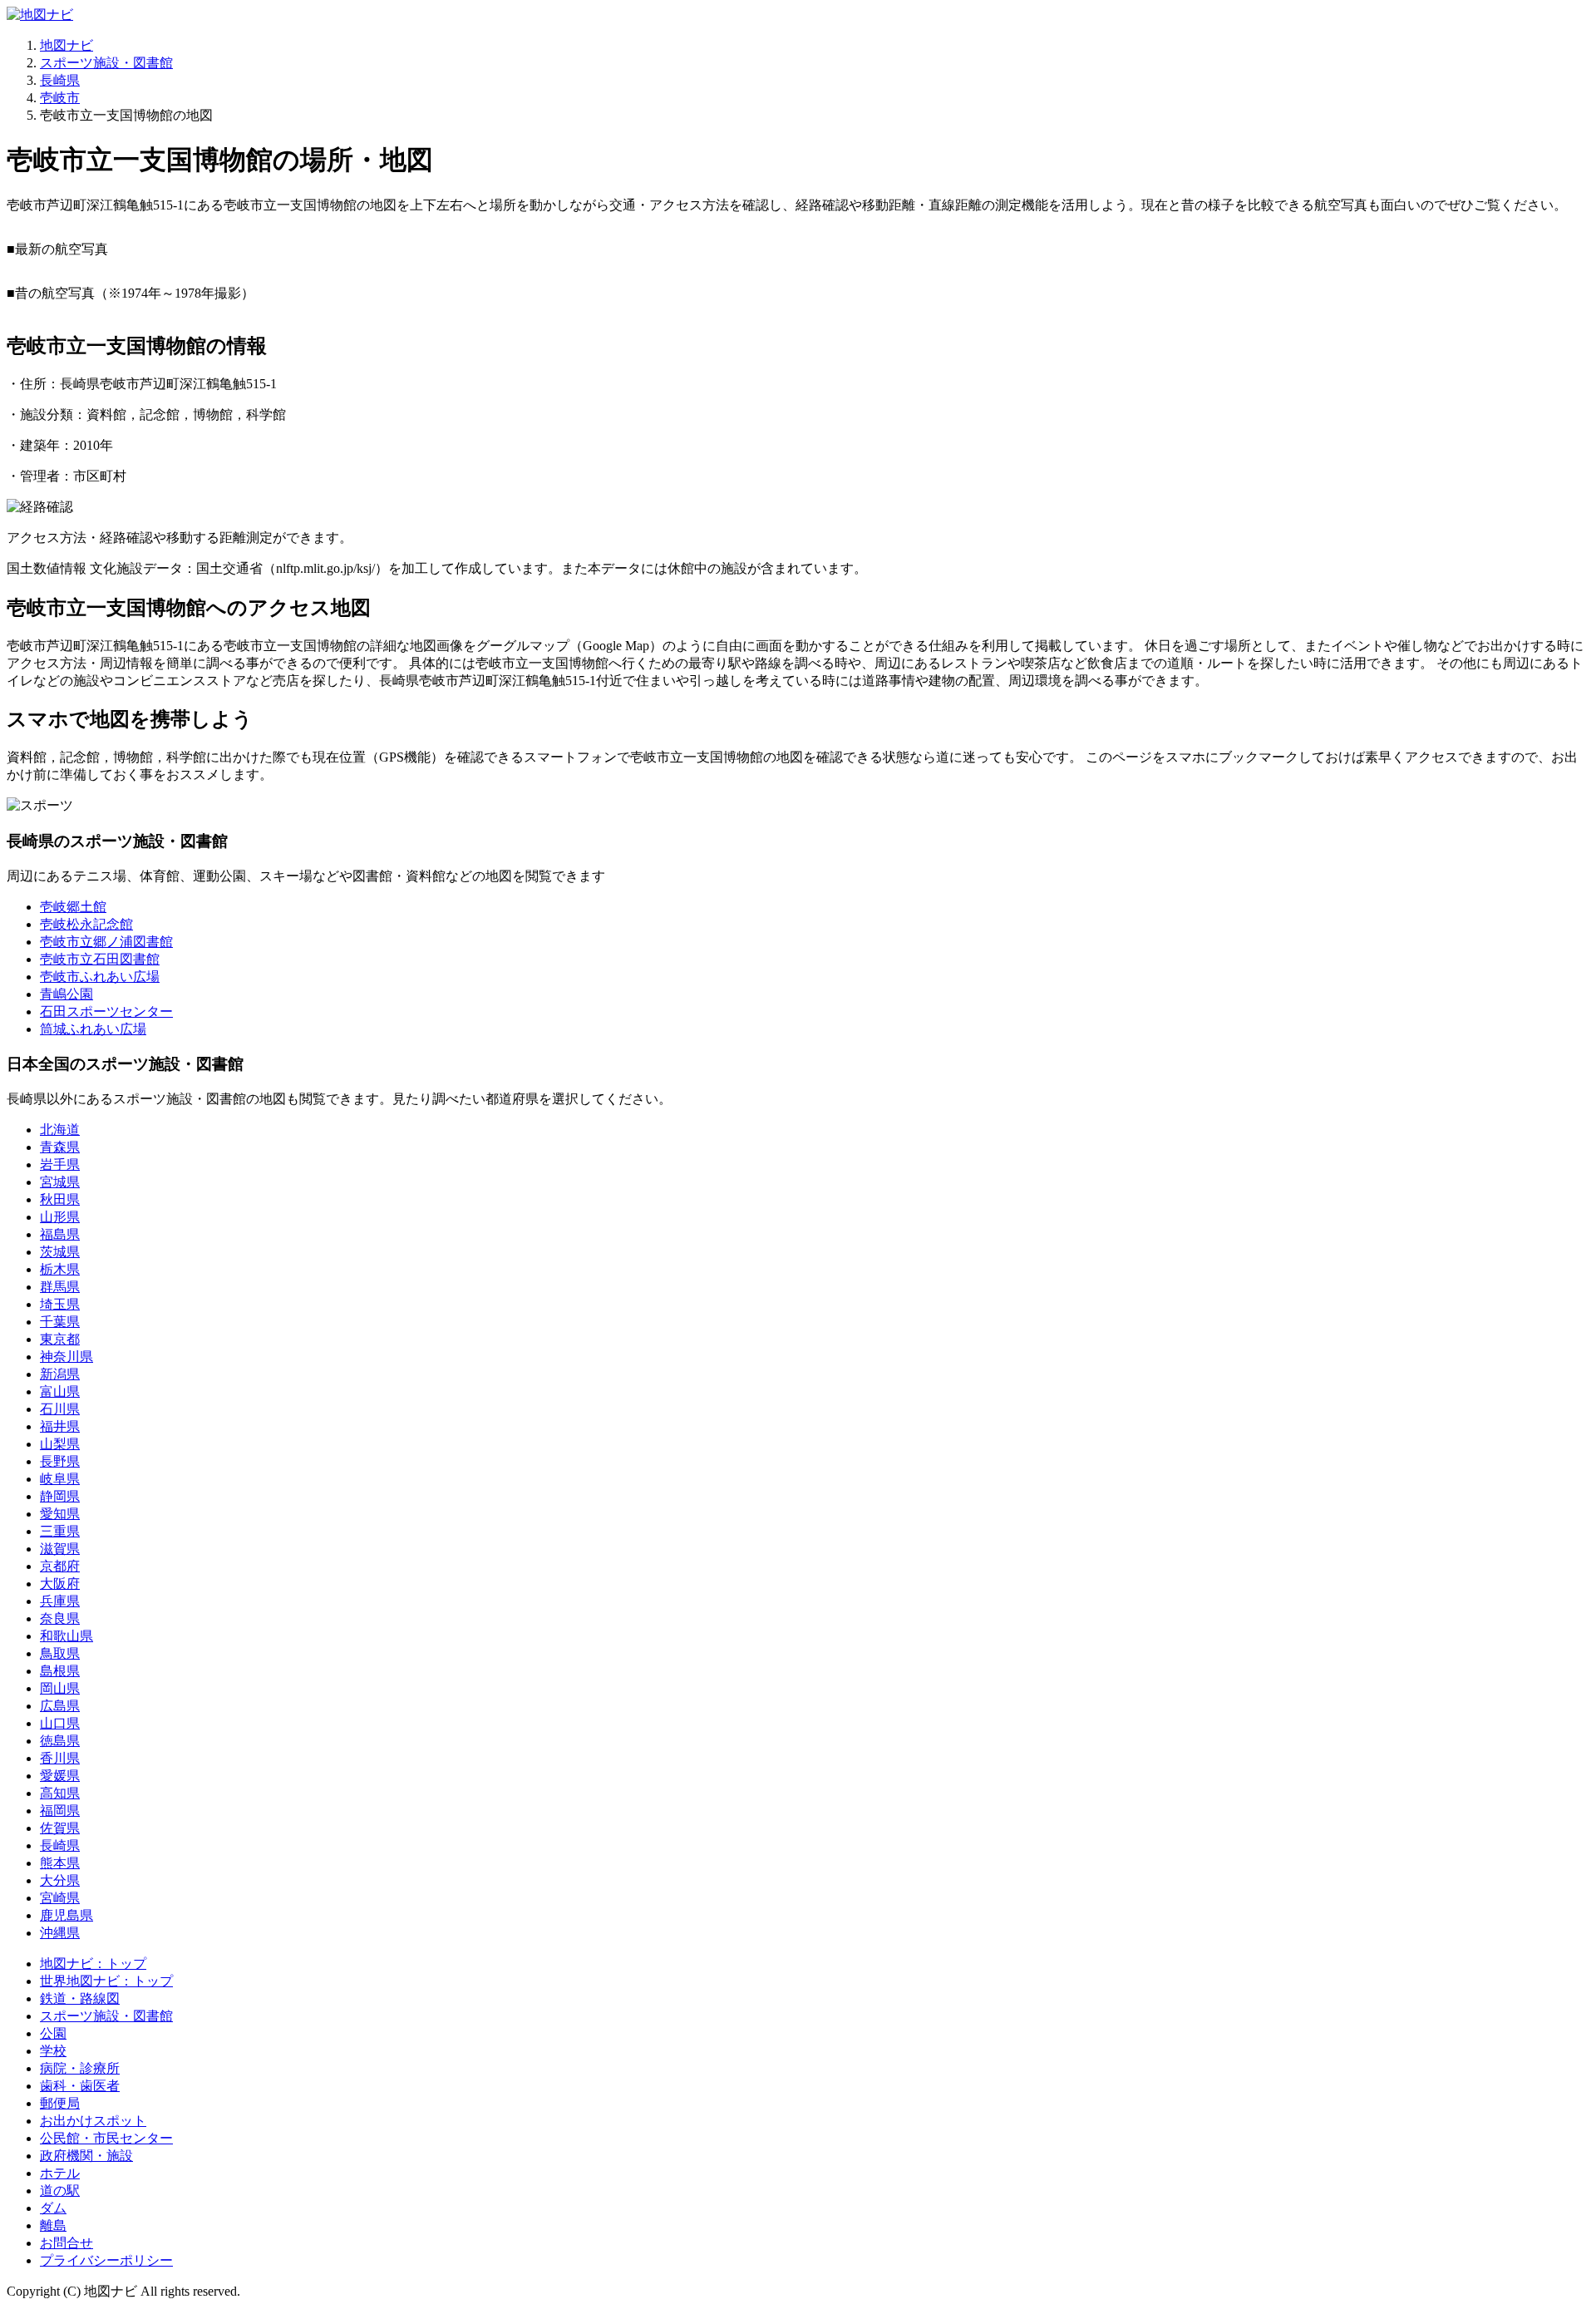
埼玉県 (60, 1304)
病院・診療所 (80, 2068)
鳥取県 (60, 1653)
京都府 (60, 1566)
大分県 (60, 1880)
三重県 (60, 1531)
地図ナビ (66, 45)
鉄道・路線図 (80, 1998)
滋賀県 (60, 1549)
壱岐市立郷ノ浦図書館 (106, 942)
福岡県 (60, 1811)
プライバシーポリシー (106, 2260)
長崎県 (60, 80)
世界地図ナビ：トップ (106, 1981)
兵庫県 (60, 1601)
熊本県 (60, 1863)
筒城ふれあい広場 (93, 1029)
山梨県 (60, 1444)
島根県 (60, 1671)
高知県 (60, 1793)
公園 (53, 2033)
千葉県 (60, 1322)
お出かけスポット (93, 2121)
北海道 (60, 1130)
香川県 (60, 1758)
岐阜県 (60, 1479)
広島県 (60, 1706)
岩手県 (60, 1164)
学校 (53, 2051)
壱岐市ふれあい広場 (100, 977)
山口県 (60, 1723)
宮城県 (60, 1182)
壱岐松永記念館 (86, 924)
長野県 (60, 1461)
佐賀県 (60, 1828)
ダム (53, 2208)
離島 (53, 2225)
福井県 (60, 1426)
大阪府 (60, 1584)
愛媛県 (60, 1776)
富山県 (60, 1391)
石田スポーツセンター (106, 1011)
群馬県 (60, 1287)
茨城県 (60, 1252)
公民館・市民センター (106, 2138)
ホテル (60, 2173)
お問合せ (66, 2243)
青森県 (60, 1147)
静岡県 (60, 1496)
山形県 (60, 1217)
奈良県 (60, 1618)
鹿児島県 (66, 1915)
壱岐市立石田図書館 (100, 959)
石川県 (60, 1409)
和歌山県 (66, 1636)
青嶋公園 (66, 994)
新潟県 (60, 1374)
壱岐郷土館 (73, 907)
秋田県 (60, 1199)
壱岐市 (60, 98)
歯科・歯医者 (80, 2086)
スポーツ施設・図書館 (106, 63)
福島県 (60, 1234)
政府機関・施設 (86, 2156)
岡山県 (60, 1688)
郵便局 (60, 2103)
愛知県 (60, 1514)
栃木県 (60, 1269)
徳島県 (60, 1741)
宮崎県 (60, 1898)
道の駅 (60, 2191)
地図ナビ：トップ (93, 1964)
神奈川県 (66, 1357)
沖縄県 (60, 1933)
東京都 (60, 1339)
